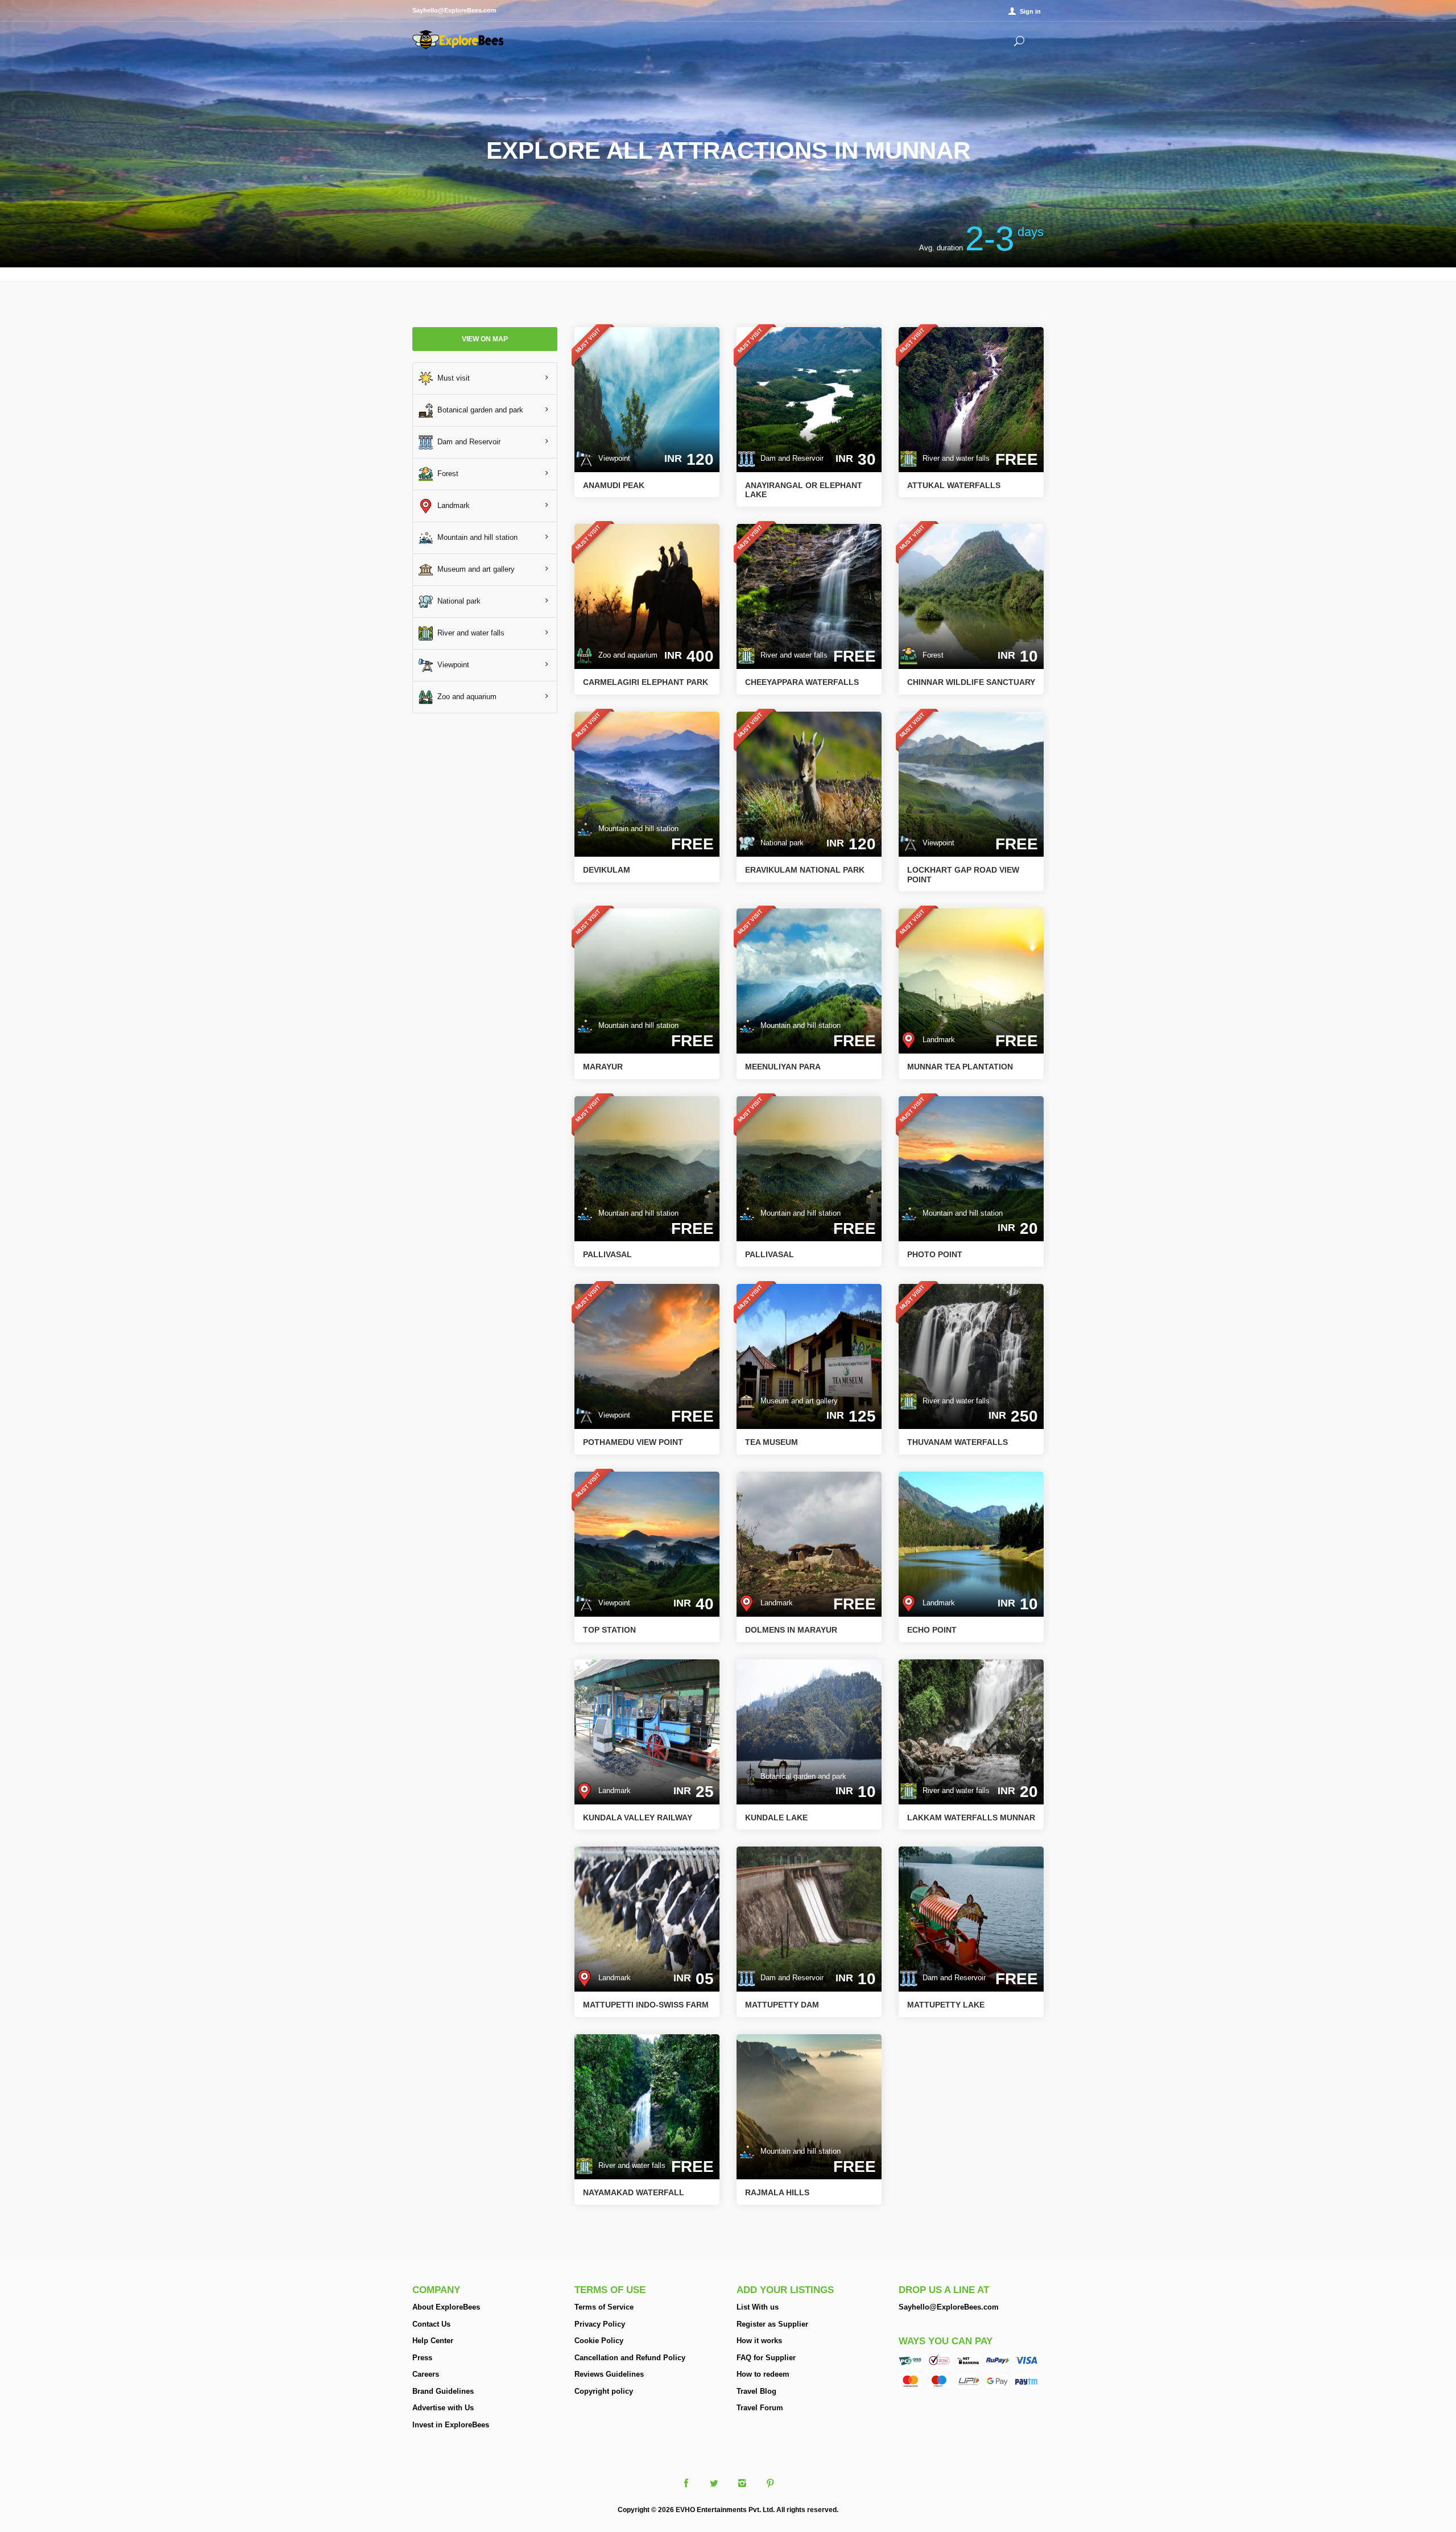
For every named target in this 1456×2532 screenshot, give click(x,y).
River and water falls (469, 632)
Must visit (451, 377)
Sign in (1030, 11)
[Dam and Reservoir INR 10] (809, 1918)
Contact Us (431, 2324)
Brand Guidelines (443, 2391)
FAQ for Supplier (766, 2358)
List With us (758, 2307)
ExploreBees (458, 40)
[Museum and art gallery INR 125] (809, 1356)
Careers (426, 2374)
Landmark (451, 505)
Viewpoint (451, 664)
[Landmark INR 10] (971, 1544)
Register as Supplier (772, 2324)
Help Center (433, 2341)
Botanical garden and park (478, 409)
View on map (485, 339)
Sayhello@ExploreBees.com (949, 2307)
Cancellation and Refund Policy (630, 2358)
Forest (446, 473)
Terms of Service (604, 2307)
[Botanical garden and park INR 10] (809, 1731)
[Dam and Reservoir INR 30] (809, 398)
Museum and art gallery (474, 569)
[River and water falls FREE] (971, 398)
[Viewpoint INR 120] (647, 398)
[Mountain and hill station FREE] (647, 784)
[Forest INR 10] (971, 596)
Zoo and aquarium (465, 696)
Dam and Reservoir (467, 441)
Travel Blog (756, 2391)
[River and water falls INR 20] (971, 1731)
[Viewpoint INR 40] (647, 1544)
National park (457, 600)
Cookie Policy (599, 2341)
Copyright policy (604, 2391)
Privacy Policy (600, 2324)
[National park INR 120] (809, 784)
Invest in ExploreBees (451, 2425)
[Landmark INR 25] (647, 1731)
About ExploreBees (446, 2307)
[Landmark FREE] (971, 980)
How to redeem (763, 2374)
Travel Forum (760, 2408)
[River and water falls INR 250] (971, 1356)
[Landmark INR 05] (647, 1918)
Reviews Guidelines (609, 2374)
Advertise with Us (443, 2408)
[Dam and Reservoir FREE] (971, 1918)
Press (422, 2358)
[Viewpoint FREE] (971, 784)
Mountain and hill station (475, 537)
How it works (759, 2341)
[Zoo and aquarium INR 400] (647, 596)
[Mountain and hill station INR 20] (971, 1168)
